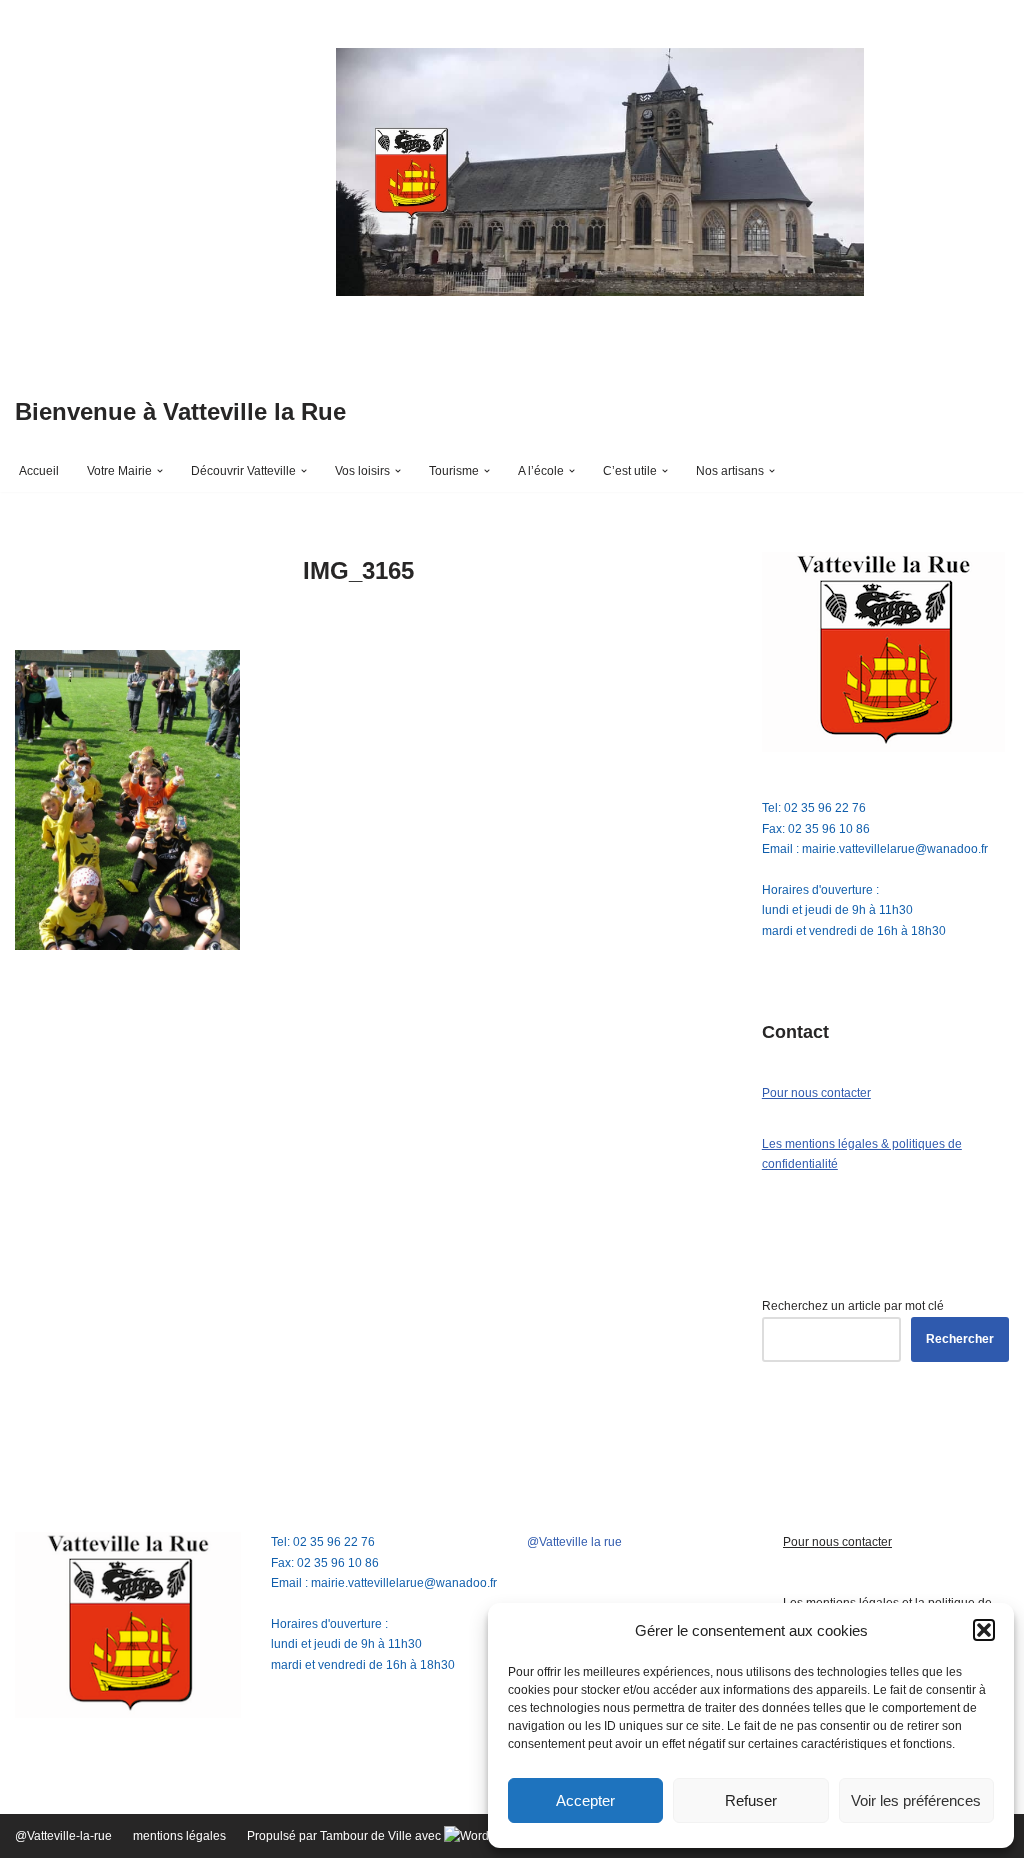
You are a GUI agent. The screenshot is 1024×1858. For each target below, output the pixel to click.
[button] (984, 1630)
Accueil (39, 471)
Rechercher (960, 1339)
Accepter (585, 1800)
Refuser (751, 1800)
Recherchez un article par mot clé (853, 1306)
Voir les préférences (916, 1800)
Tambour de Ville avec (382, 1836)
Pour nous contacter (816, 1093)
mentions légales (179, 1836)
